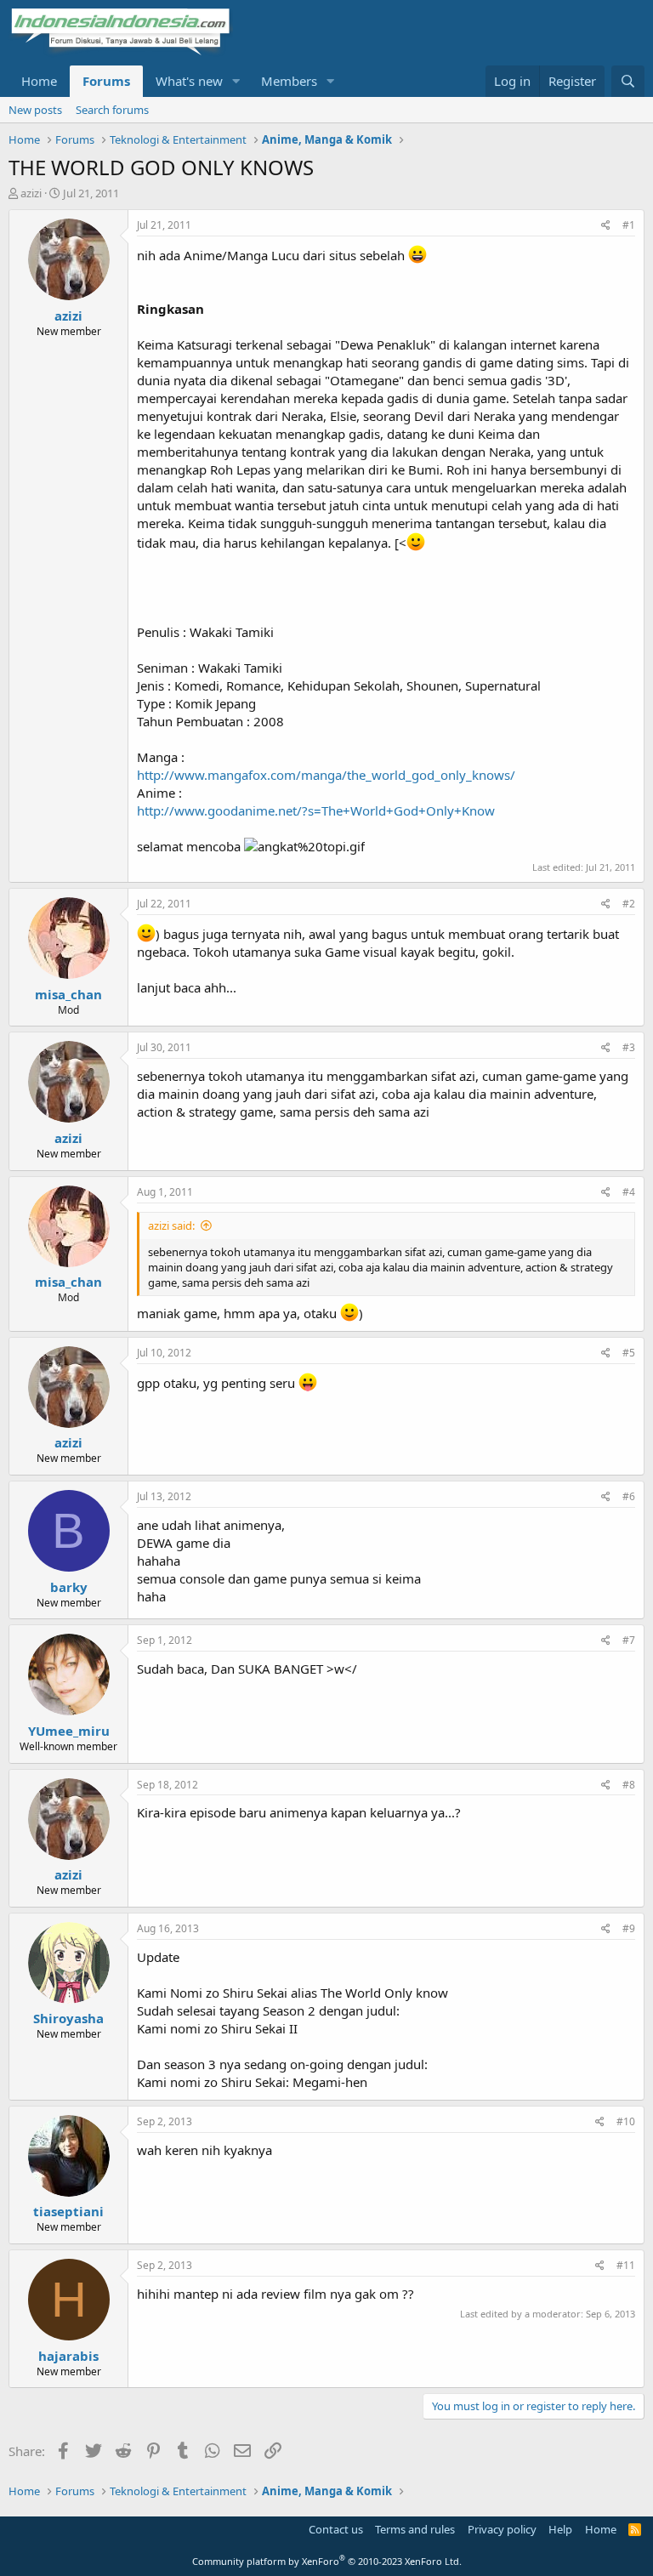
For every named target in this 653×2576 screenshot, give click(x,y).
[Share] (606, 226)
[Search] (628, 81)
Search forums (112, 110)
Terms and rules (415, 2529)
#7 (629, 1640)
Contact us (336, 2529)
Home (39, 81)
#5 (629, 1353)
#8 (629, 1785)
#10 (626, 2121)
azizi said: (171, 1225)
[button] (236, 81)
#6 (629, 1496)
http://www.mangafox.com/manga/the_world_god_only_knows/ (326, 775)
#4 (629, 1192)
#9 (629, 1928)
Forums (106, 81)
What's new (189, 81)
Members (289, 81)
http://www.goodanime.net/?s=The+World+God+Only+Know (316, 810)
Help (560, 2529)
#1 (629, 225)
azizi (31, 193)
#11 (626, 2265)
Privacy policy (502, 2529)
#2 (629, 904)
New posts (35, 110)
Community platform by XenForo (327, 2561)
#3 (629, 1047)
